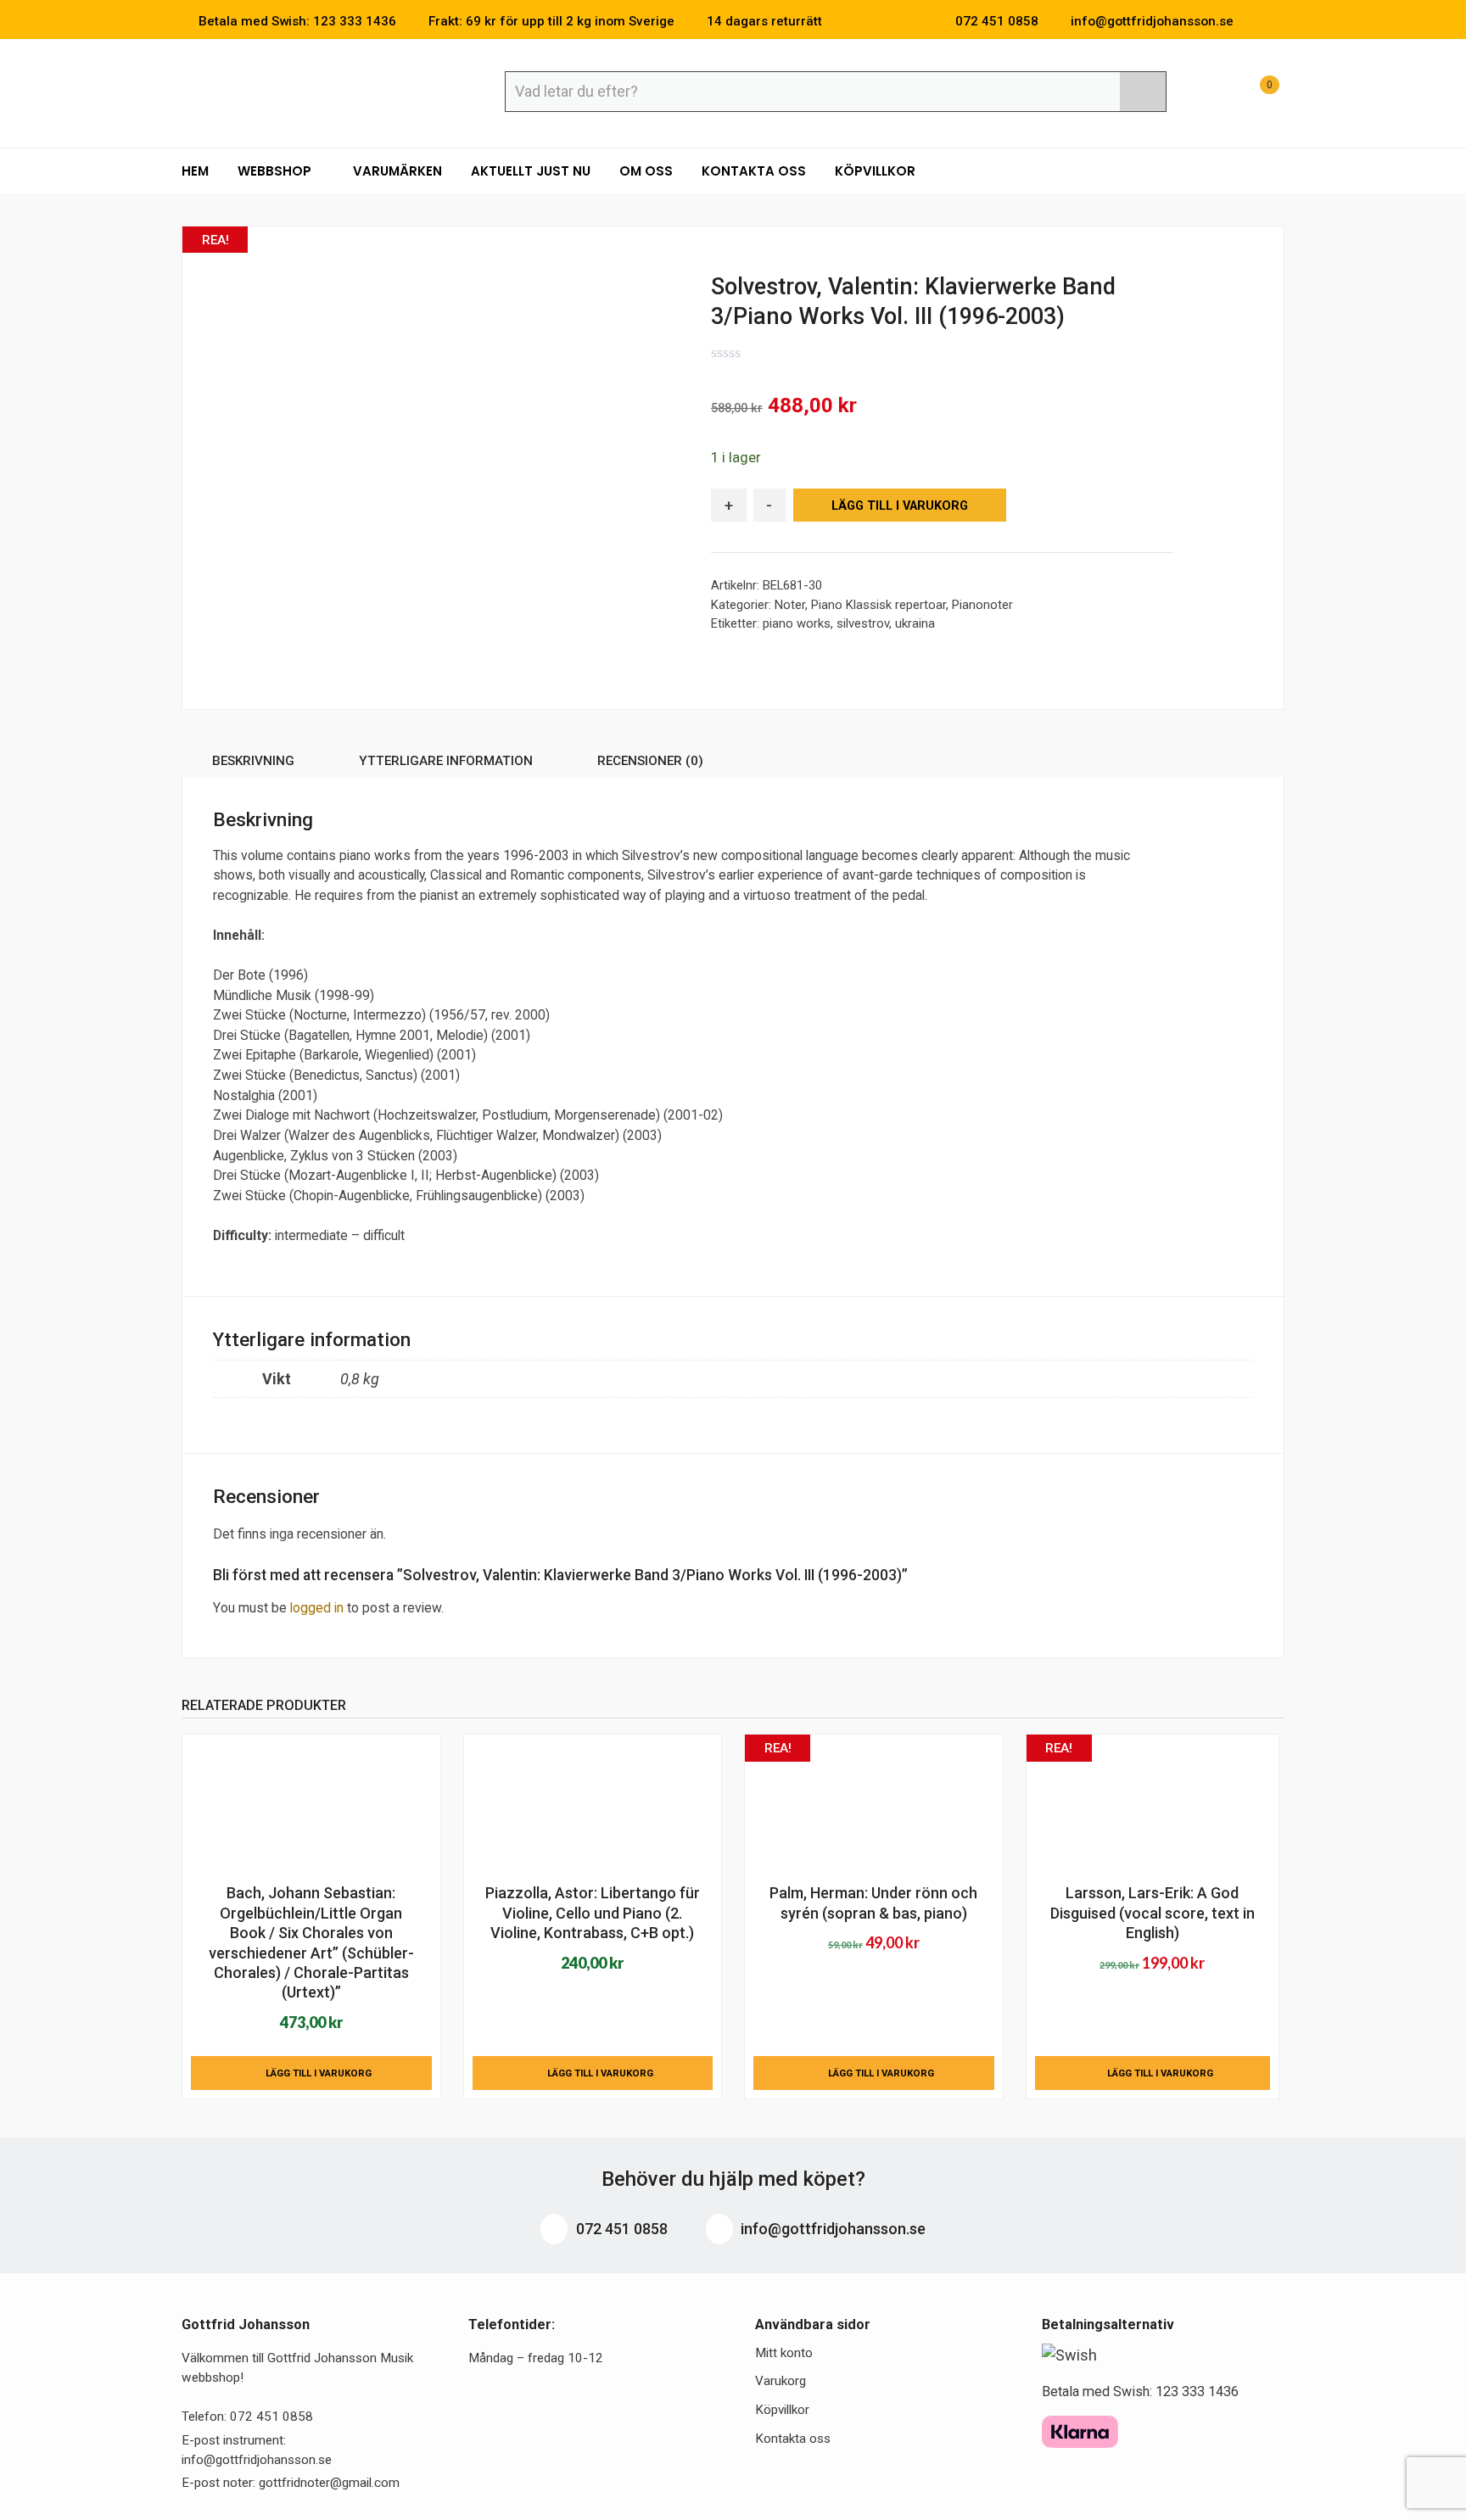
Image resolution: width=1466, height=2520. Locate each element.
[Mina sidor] (1212, 94)
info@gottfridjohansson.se (831, 2229)
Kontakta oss (754, 171)
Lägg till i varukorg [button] (319, 2073)
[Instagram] (1279, 21)
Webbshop (276, 171)
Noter (790, 605)
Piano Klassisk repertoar (878, 605)
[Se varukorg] (1254, 94)
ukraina (915, 623)
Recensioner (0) (650, 761)
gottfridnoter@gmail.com (329, 2483)
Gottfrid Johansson (305, 91)
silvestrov (863, 623)
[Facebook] (1254, 21)
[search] (1143, 92)
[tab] (253, 764)
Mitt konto (784, 2353)
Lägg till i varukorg (900, 506)
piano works (797, 623)
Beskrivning (253, 761)
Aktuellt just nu (531, 171)
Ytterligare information (446, 761)
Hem (195, 171)
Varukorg (781, 2381)
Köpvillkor (875, 171)
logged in (317, 1608)
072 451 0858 (620, 2229)
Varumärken (397, 171)
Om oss (646, 171)
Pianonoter (982, 605)
